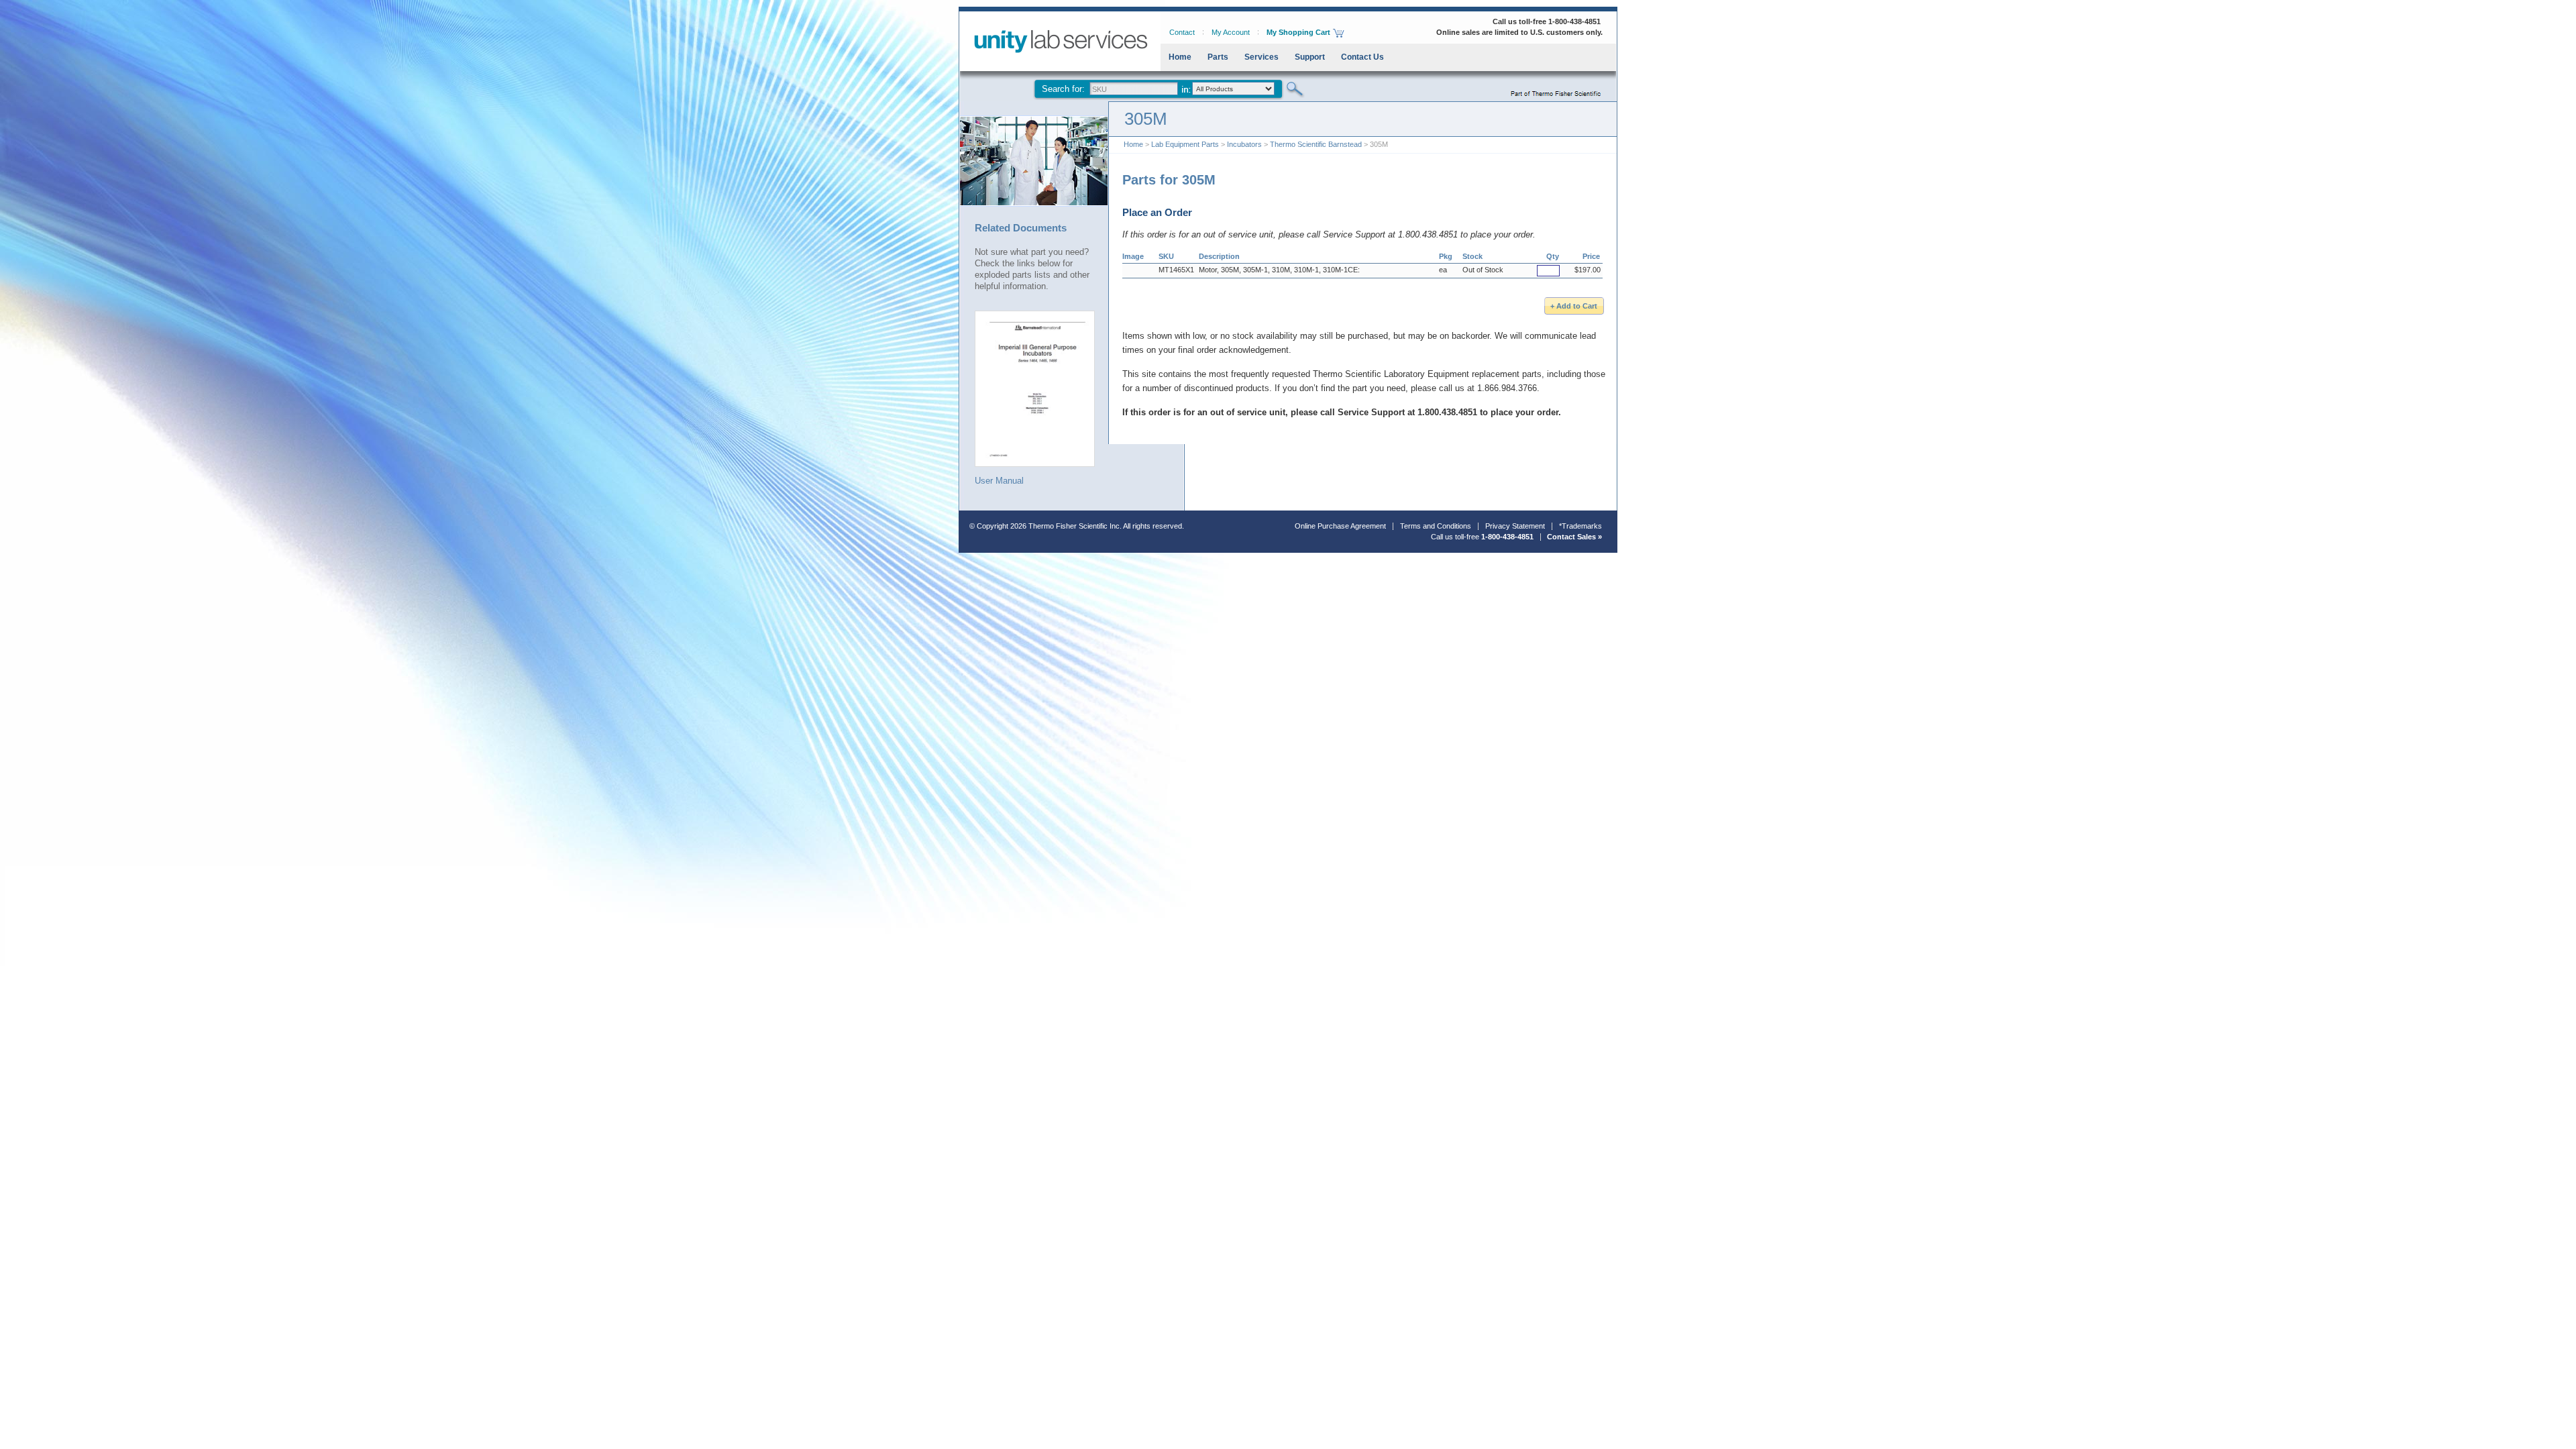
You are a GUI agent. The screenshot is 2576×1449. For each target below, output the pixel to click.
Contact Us (1362, 57)
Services (1262, 57)
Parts (1218, 57)
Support (1310, 57)
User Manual (999, 480)
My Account (1231, 32)
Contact (1182, 32)
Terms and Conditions (1436, 526)
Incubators (1244, 144)
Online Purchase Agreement (1340, 526)
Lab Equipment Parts (1185, 144)
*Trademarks (1580, 526)
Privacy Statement (1515, 526)
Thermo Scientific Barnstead (1316, 144)
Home (1180, 57)
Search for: (1063, 89)
